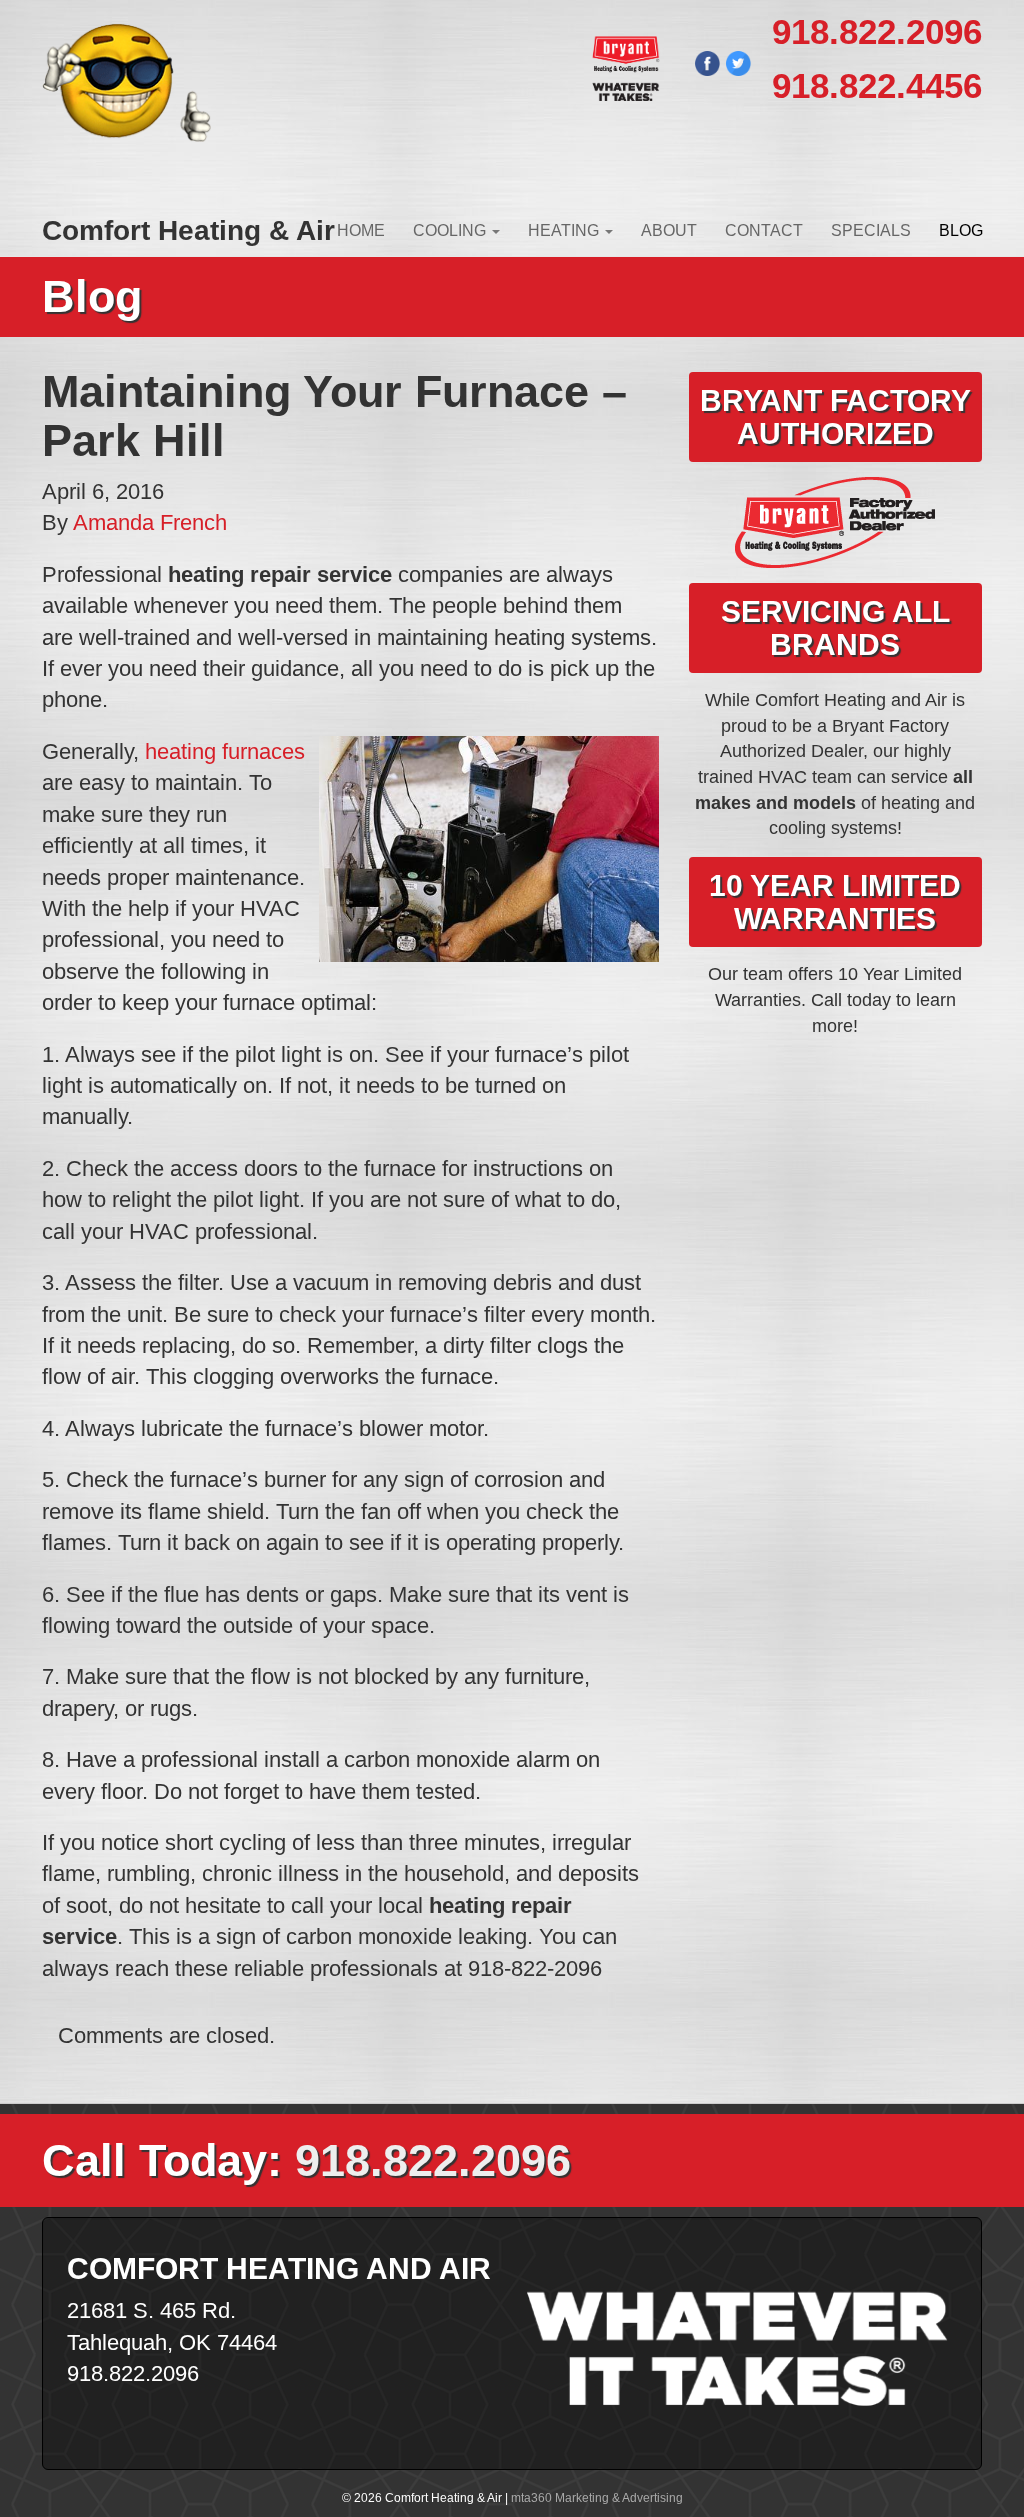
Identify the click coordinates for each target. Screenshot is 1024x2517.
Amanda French (150, 522)
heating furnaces (225, 751)
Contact (764, 230)
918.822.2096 (877, 31)
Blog (961, 230)
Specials (871, 230)
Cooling (451, 230)
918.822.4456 (877, 85)
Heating (565, 230)
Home (361, 230)
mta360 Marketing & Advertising (597, 2498)
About (669, 230)
